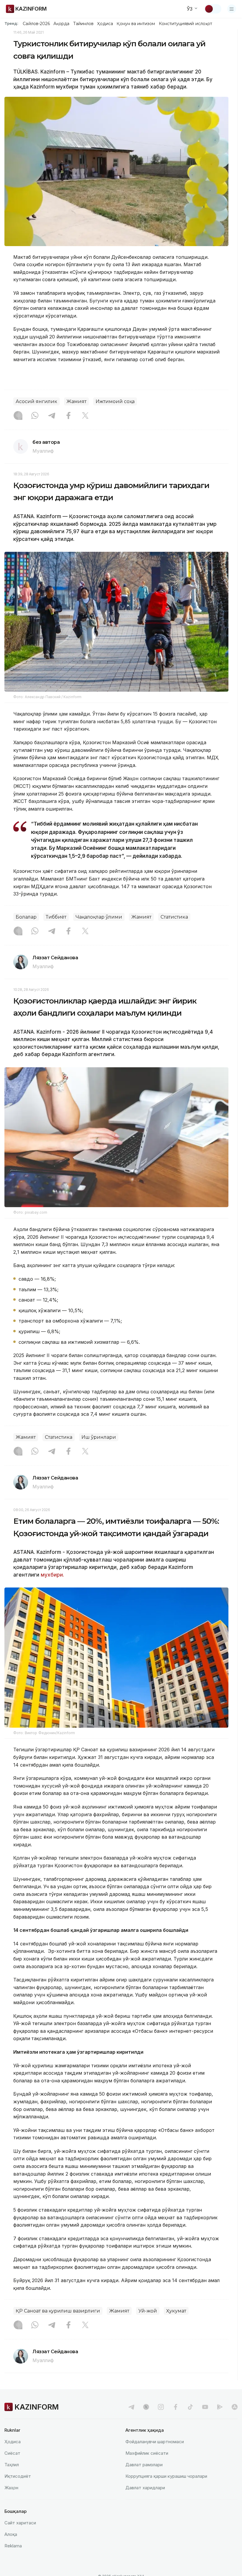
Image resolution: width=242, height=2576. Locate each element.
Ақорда (61, 24)
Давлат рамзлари (144, 2465)
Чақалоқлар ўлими (99, 917)
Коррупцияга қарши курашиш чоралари (166, 2476)
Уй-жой (148, 2311)
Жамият (76, 401)
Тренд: (11, 23)
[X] (85, 416)
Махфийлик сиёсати (147, 2453)
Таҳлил (12, 2465)
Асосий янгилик (36, 401)
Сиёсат (12, 2453)
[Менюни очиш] (232, 9)
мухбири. (52, 1575)
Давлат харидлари (145, 2488)
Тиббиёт (56, 917)
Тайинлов (84, 24)
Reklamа (13, 2546)
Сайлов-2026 (36, 24)
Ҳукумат (176, 2311)
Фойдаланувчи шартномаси (155, 2442)
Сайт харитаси (20, 2523)
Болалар (26, 917)
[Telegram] (52, 416)
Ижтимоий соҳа (115, 401)
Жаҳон (11, 2488)
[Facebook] (68, 416)
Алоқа (11, 2534)
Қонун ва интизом (136, 24)
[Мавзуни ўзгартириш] (213, 9)
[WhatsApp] (35, 416)
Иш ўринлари (99, 1437)
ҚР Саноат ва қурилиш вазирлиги (58, 2311)
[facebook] (176, 2407)
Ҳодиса (105, 24)
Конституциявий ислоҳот (185, 24)
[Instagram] (18, 416)
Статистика (174, 917)
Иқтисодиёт (18, 2476)
